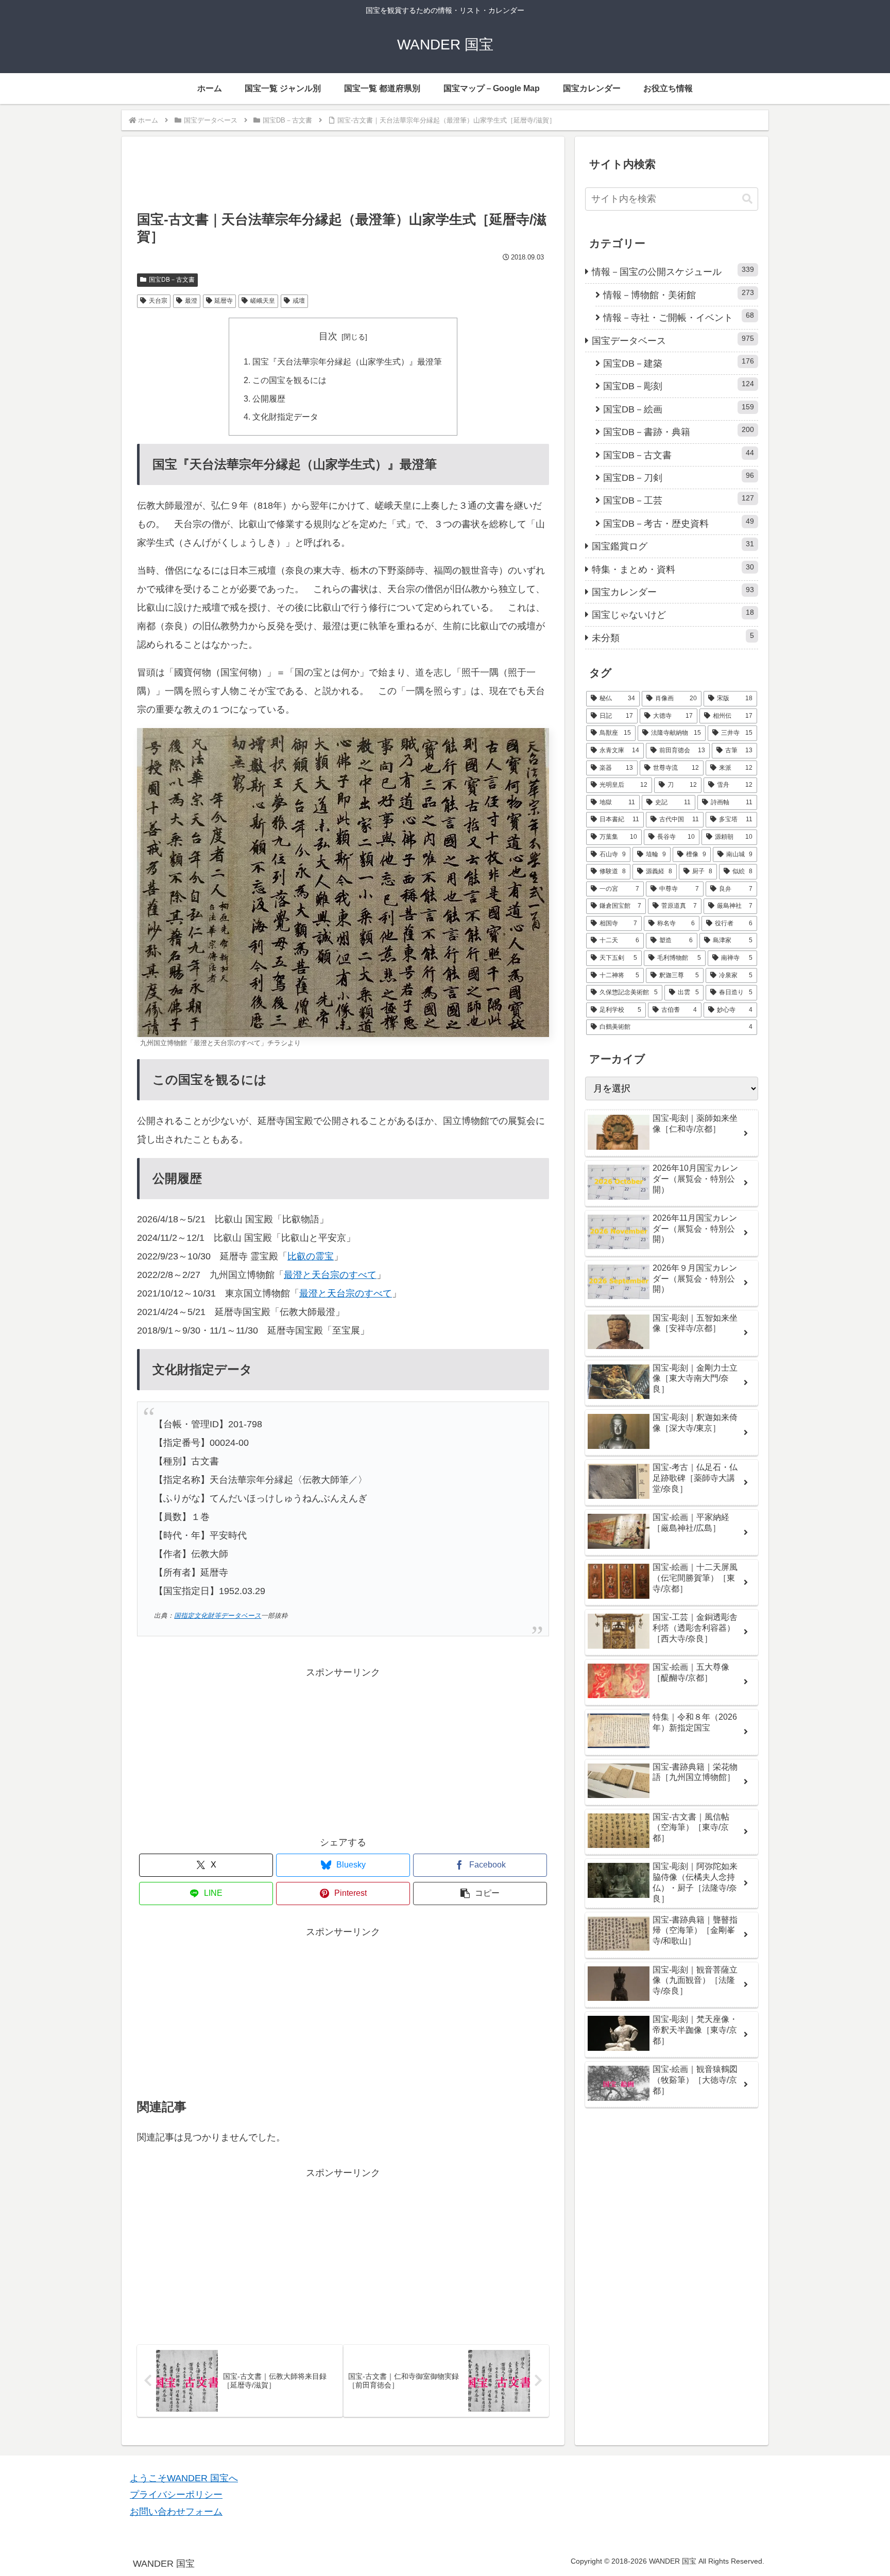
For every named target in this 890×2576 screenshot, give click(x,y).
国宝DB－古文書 (172, 280)
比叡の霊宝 (311, 1256)
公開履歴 (269, 399)
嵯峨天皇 (263, 301)
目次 (328, 336)
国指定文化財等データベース (218, 1616)
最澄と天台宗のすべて (330, 1275)
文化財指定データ (285, 417)
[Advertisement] (343, 179)
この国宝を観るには (289, 380)
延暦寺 (224, 301)
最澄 (191, 301)
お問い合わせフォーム (176, 2512)
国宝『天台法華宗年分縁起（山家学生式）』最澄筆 (347, 361)
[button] (480, 1894)
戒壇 (299, 301)
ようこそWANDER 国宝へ (184, 2478)
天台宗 (158, 301)
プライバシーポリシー (176, 2495)
